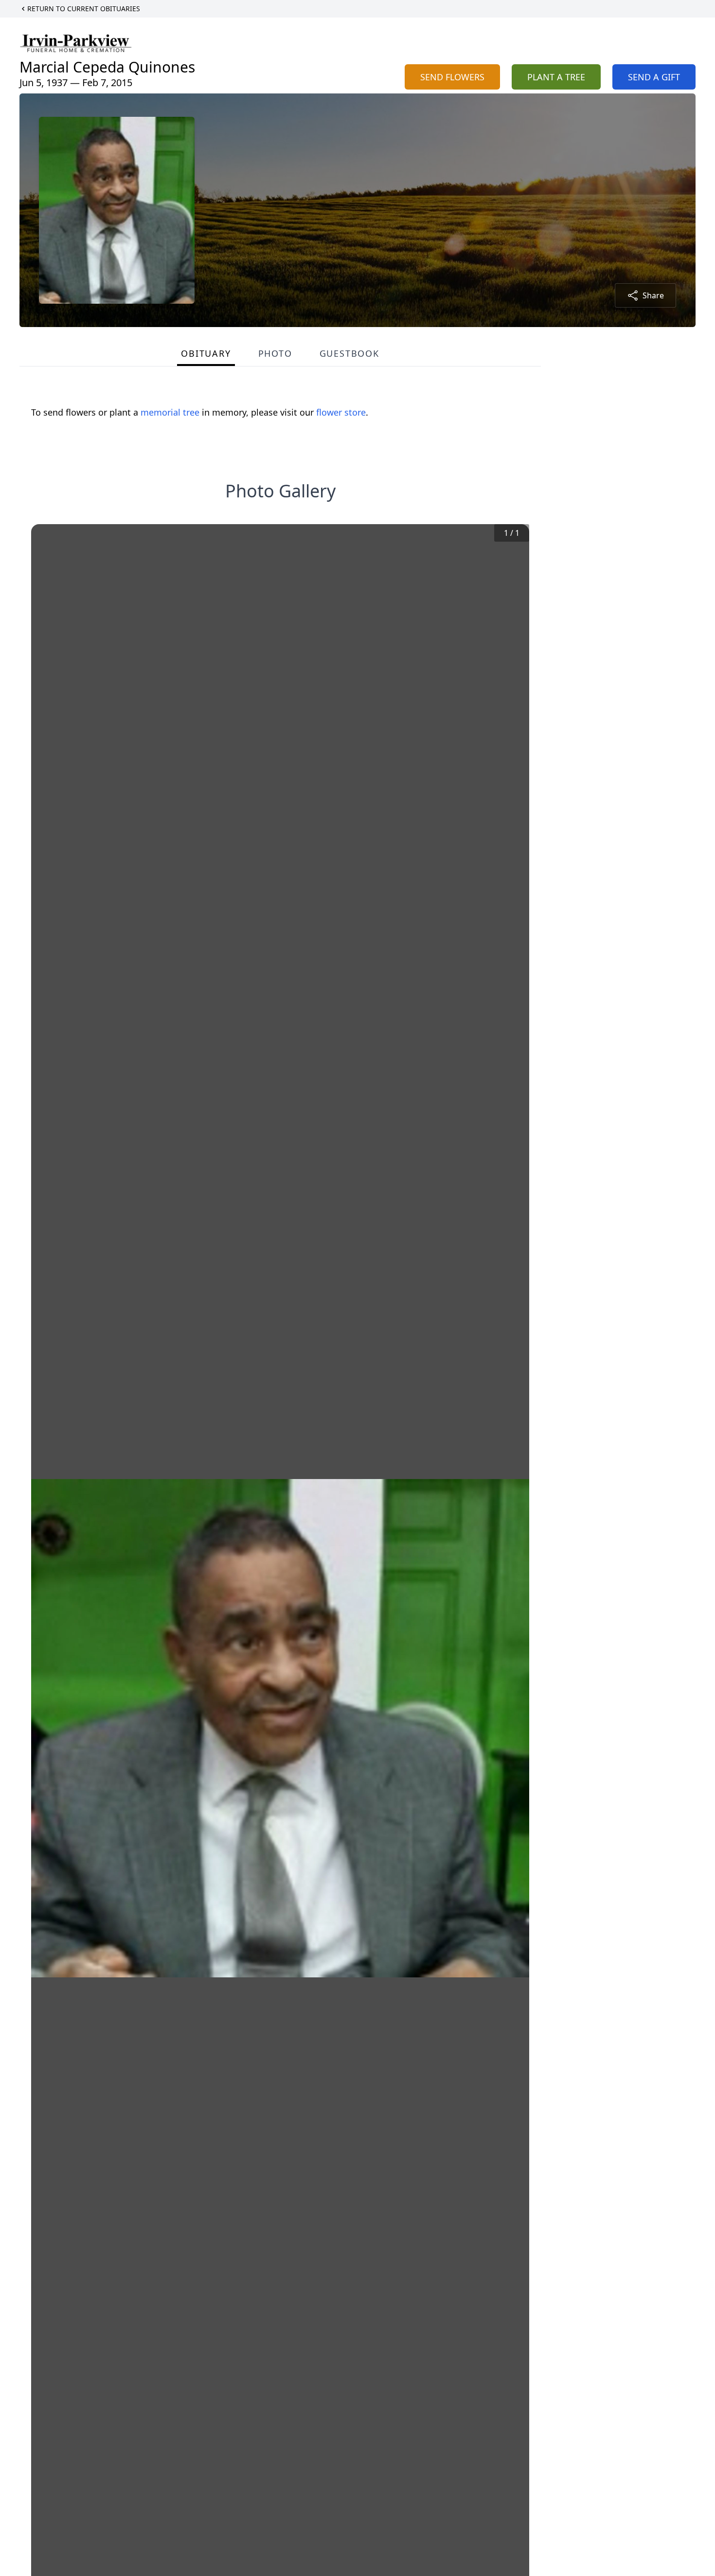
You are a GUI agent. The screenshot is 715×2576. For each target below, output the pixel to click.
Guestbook (349, 353)
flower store (341, 412)
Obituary (206, 353)
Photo (275, 353)
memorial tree (170, 412)
